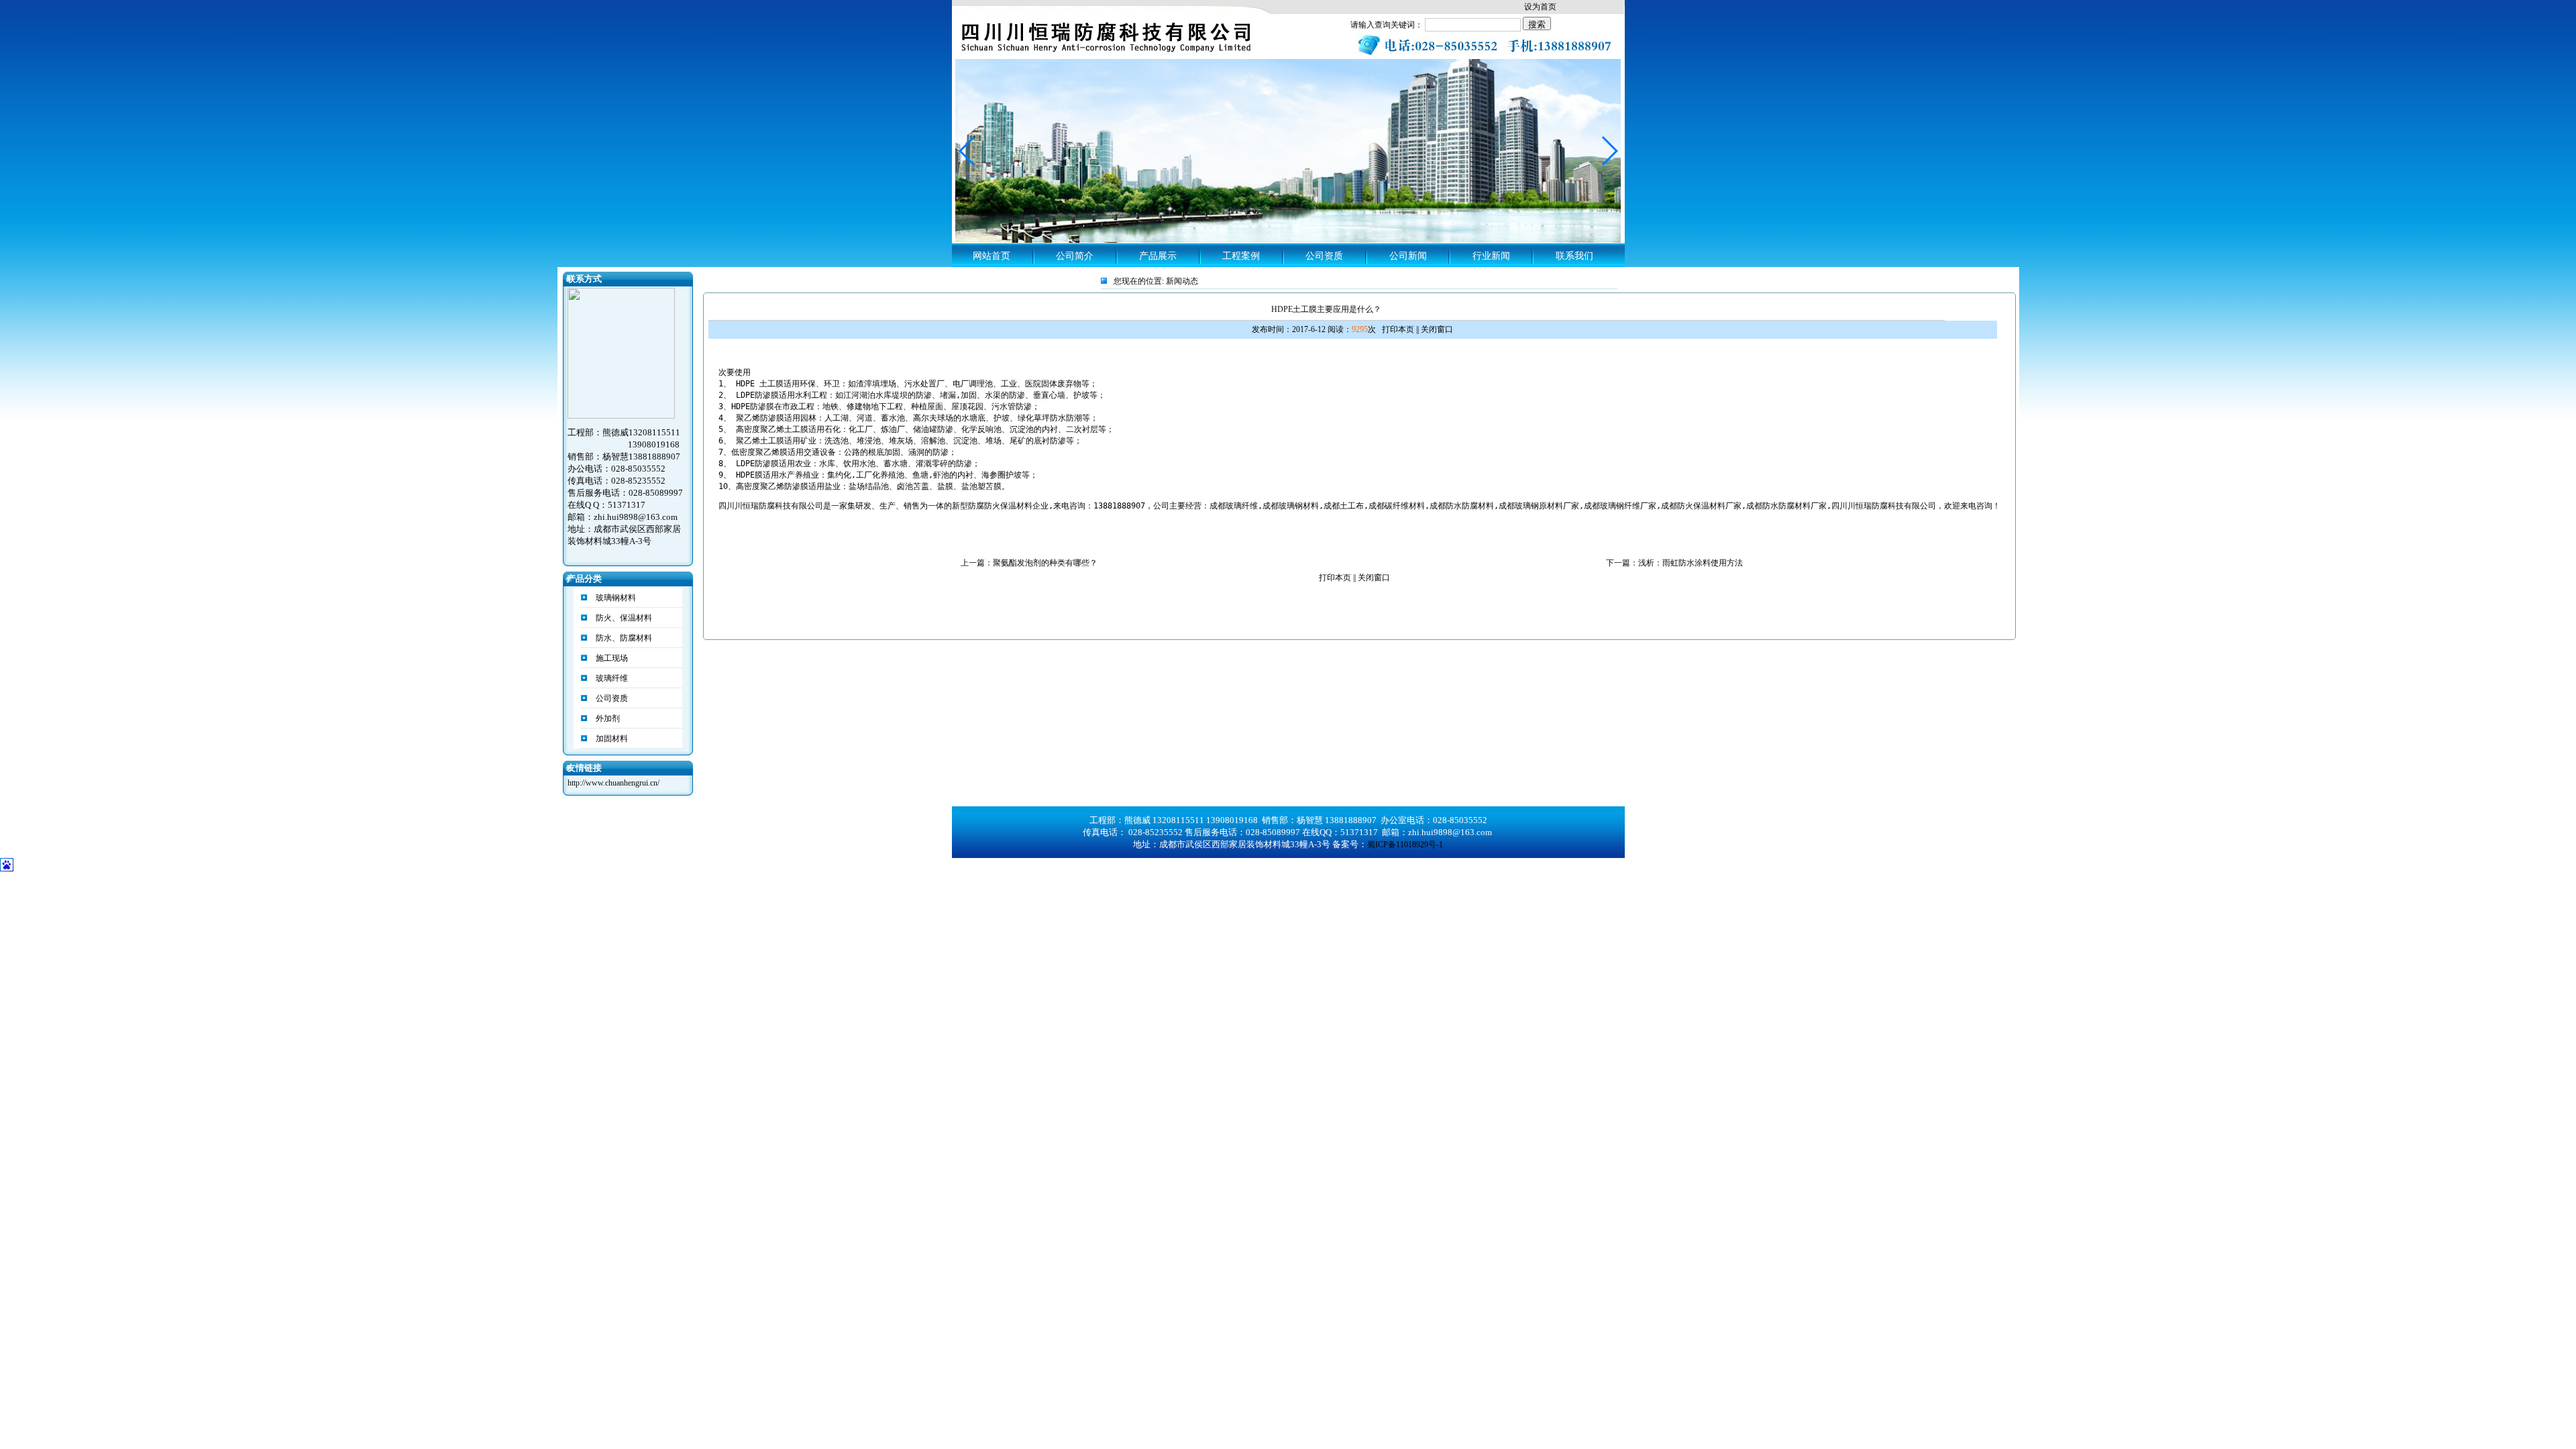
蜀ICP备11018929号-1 (1405, 845)
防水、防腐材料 (623, 638)
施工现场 (611, 658)
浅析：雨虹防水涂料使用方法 (1690, 563)
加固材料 (611, 739)
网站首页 (991, 256)
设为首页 (1540, 7)
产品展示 (1158, 256)
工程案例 (1241, 256)
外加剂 (607, 718)
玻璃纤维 (611, 678)
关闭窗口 (1437, 329)
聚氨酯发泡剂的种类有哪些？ (1045, 563)
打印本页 (1398, 329)
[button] (1609, 151)
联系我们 (1574, 256)
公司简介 (1075, 256)
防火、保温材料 (623, 618)
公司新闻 (1408, 256)
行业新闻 (1491, 256)
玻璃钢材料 (615, 598)
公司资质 (1324, 256)
